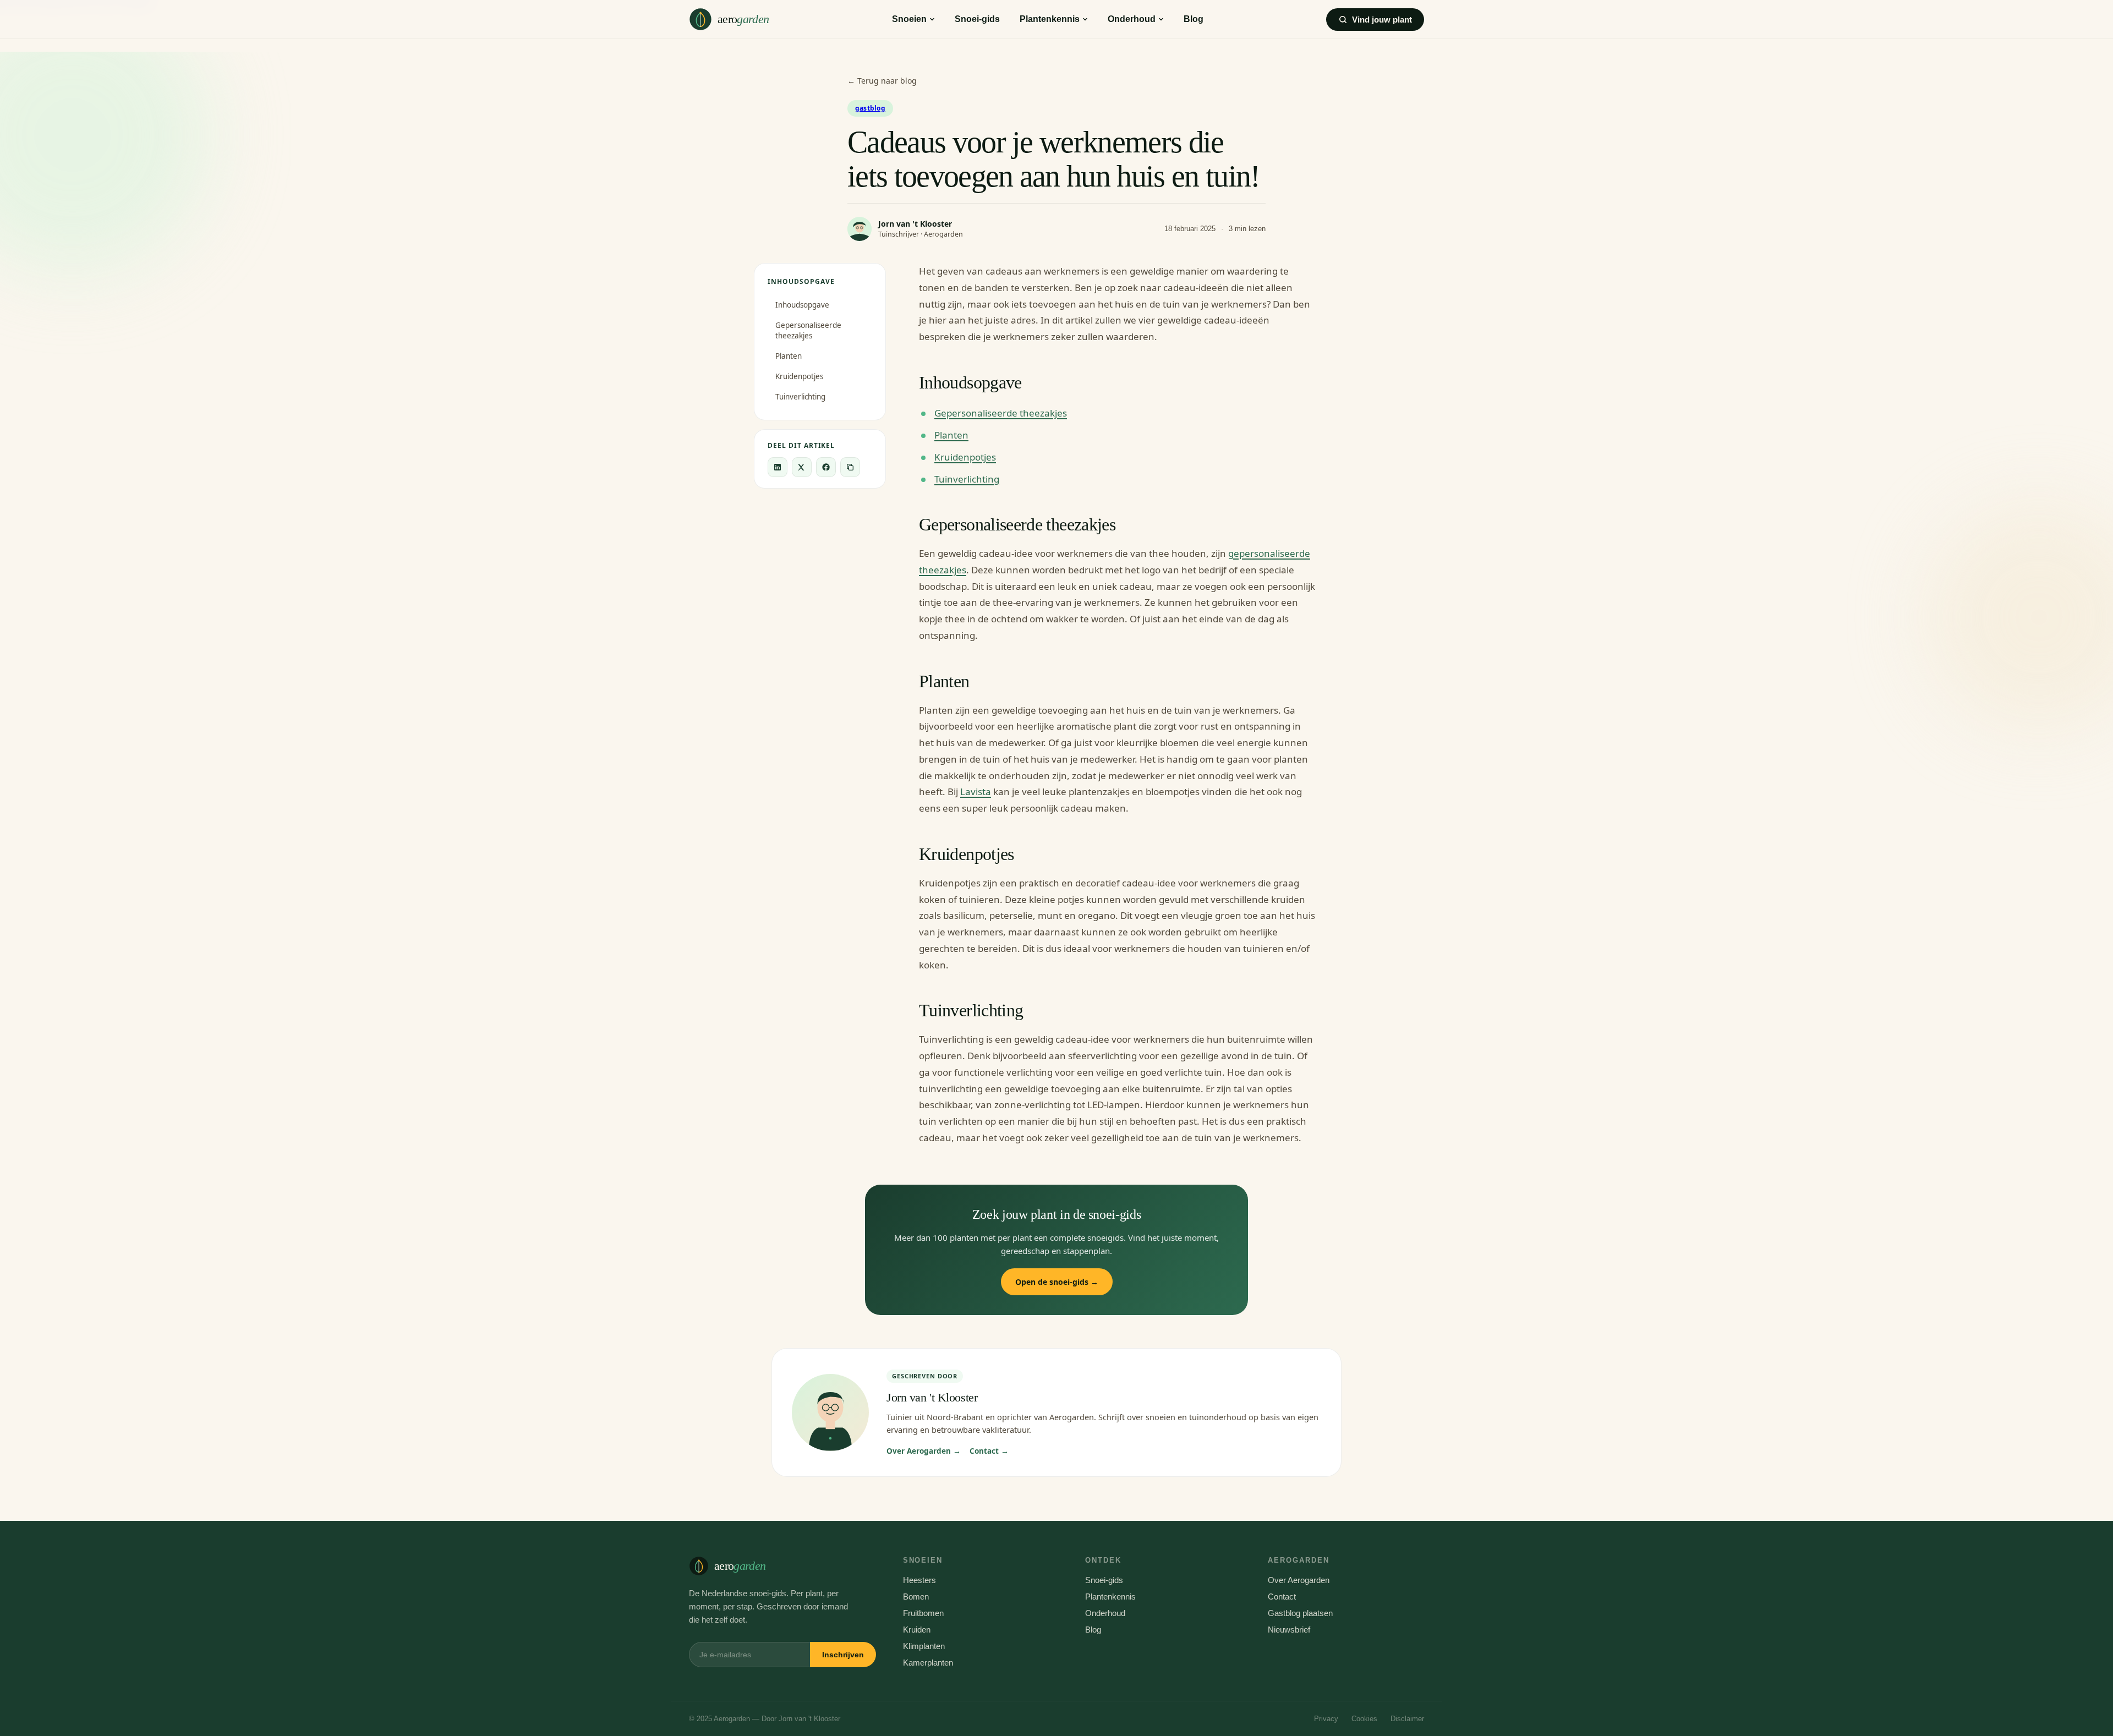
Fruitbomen (923, 1613)
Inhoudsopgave (802, 305)
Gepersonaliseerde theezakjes (808, 330)
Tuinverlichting (800, 397)
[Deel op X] (802, 467)
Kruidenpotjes (799, 376)
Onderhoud (1132, 19)
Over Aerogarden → (924, 1451)
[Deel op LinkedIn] (778, 467)
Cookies (1364, 1719)
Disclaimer (1407, 1719)
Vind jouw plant (1382, 20)
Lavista (976, 792)
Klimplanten (924, 1646)
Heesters (919, 1580)
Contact (1282, 1597)
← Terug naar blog (882, 81)
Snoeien (909, 19)
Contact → (989, 1451)
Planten (789, 356)
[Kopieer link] (850, 467)
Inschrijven (843, 1655)
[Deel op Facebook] (826, 467)
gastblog (870, 108)
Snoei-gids (977, 19)
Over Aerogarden (1299, 1580)
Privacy (1326, 1719)
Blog (1194, 19)
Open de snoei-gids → (1057, 1282)
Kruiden (917, 1630)
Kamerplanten (928, 1663)
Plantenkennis (1050, 19)
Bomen (916, 1597)
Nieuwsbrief (1289, 1630)
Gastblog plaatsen (1300, 1613)
